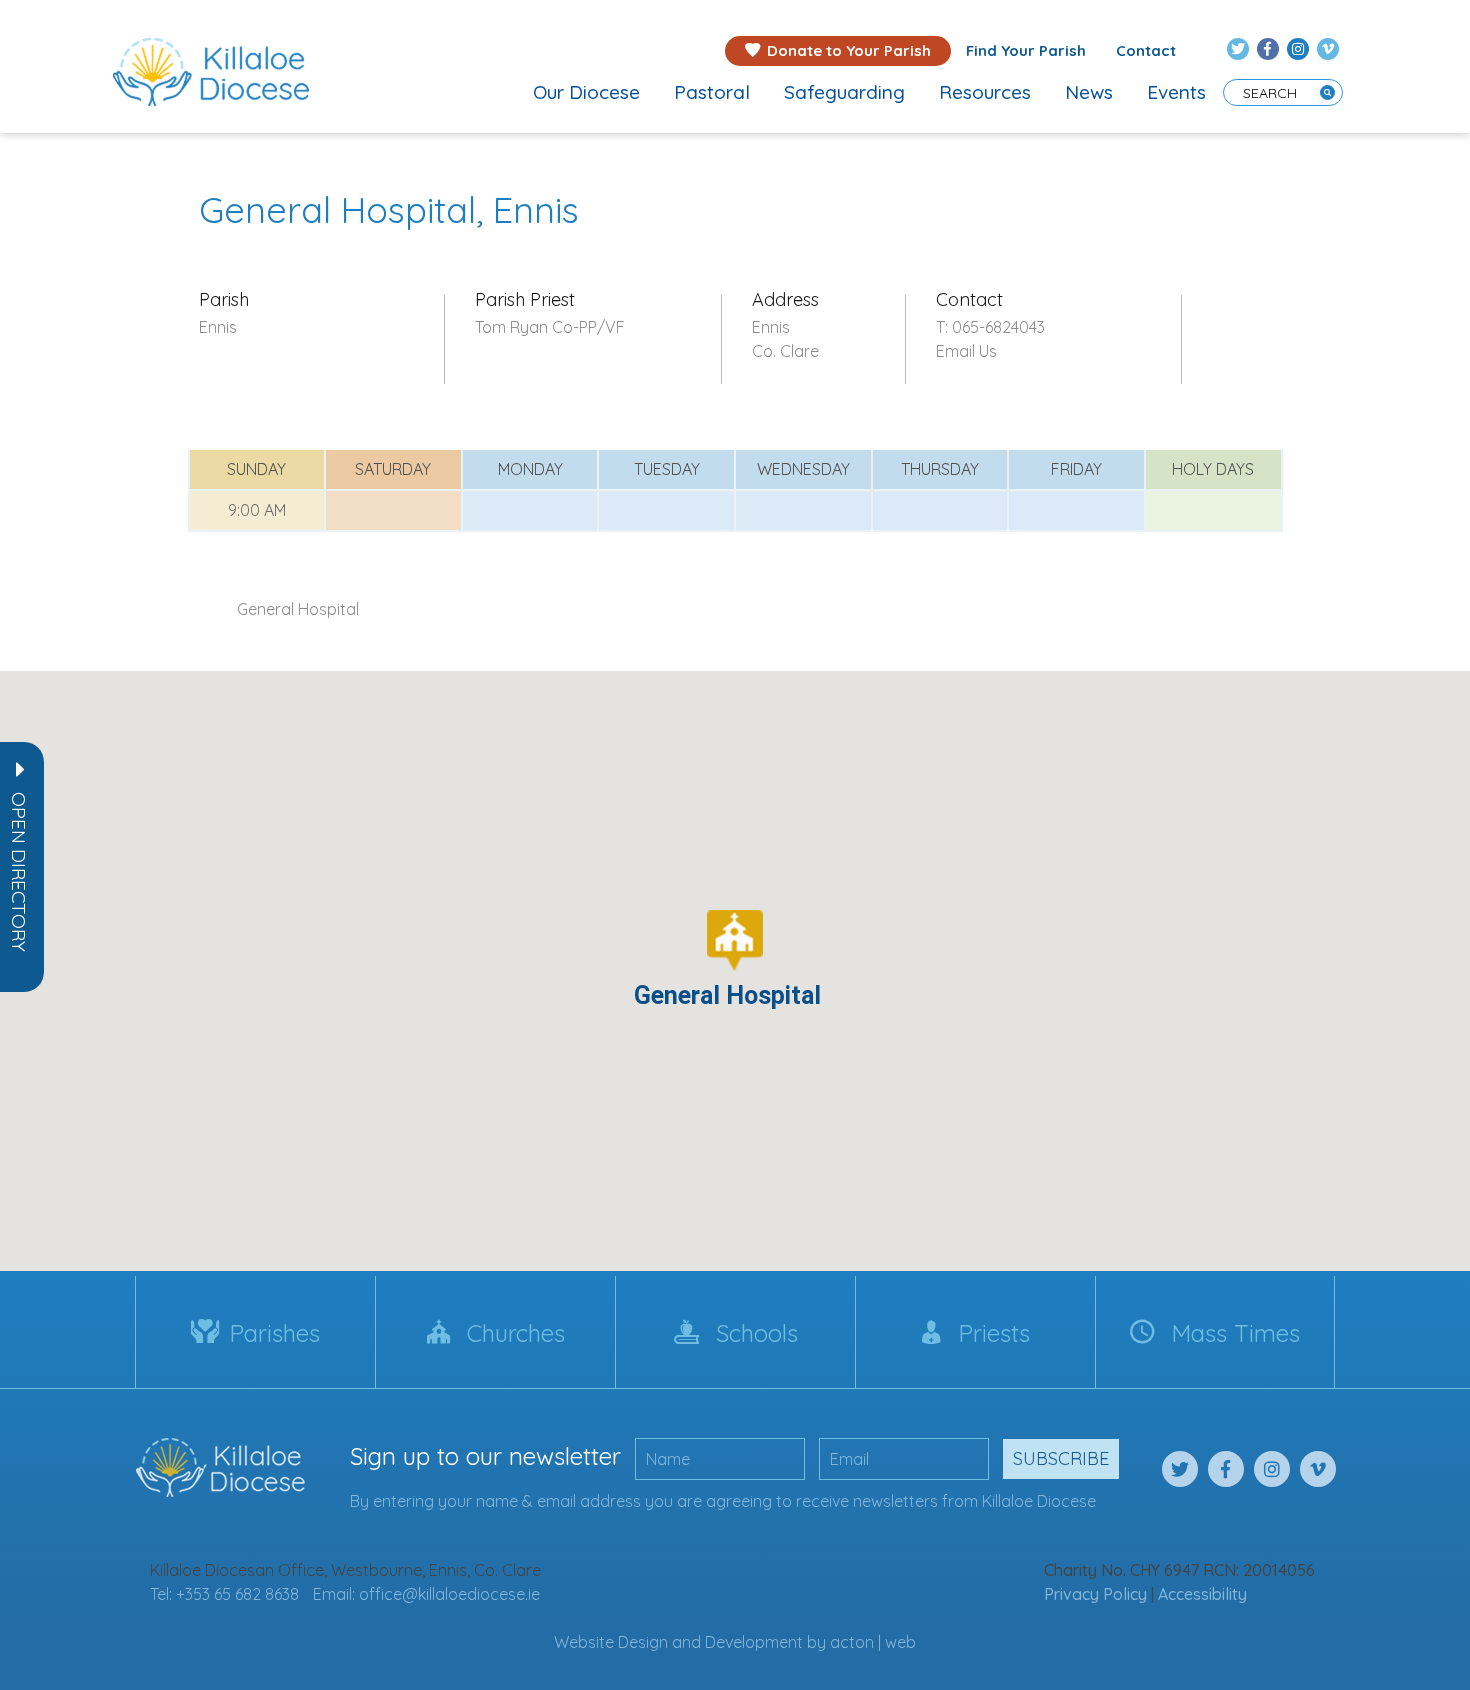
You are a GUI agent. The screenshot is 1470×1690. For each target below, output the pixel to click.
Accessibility (1202, 1594)
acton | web (873, 1642)
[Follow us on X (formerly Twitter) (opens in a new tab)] (1238, 49)
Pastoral (712, 92)
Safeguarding (844, 92)
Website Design (611, 1642)
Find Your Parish (1026, 50)
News (1089, 92)
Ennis (218, 327)
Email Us (966, 351)
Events (1176, 92)
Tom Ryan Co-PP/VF (550, 327)
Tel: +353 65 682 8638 (224, 1594)
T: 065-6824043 (990, 327)
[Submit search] (1327, 92)
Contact (1146, 50)
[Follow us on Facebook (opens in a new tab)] (1268, 49)
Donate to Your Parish (849, 50)
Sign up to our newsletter (485, 1456)
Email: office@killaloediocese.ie (426, 1594)
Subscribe (1061, 1458)
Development (754, 1642)
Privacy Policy (1095, 1594)
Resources (985, 92)
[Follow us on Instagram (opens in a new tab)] (1298, 49)
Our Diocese (586, 92)
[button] (19, 872)
